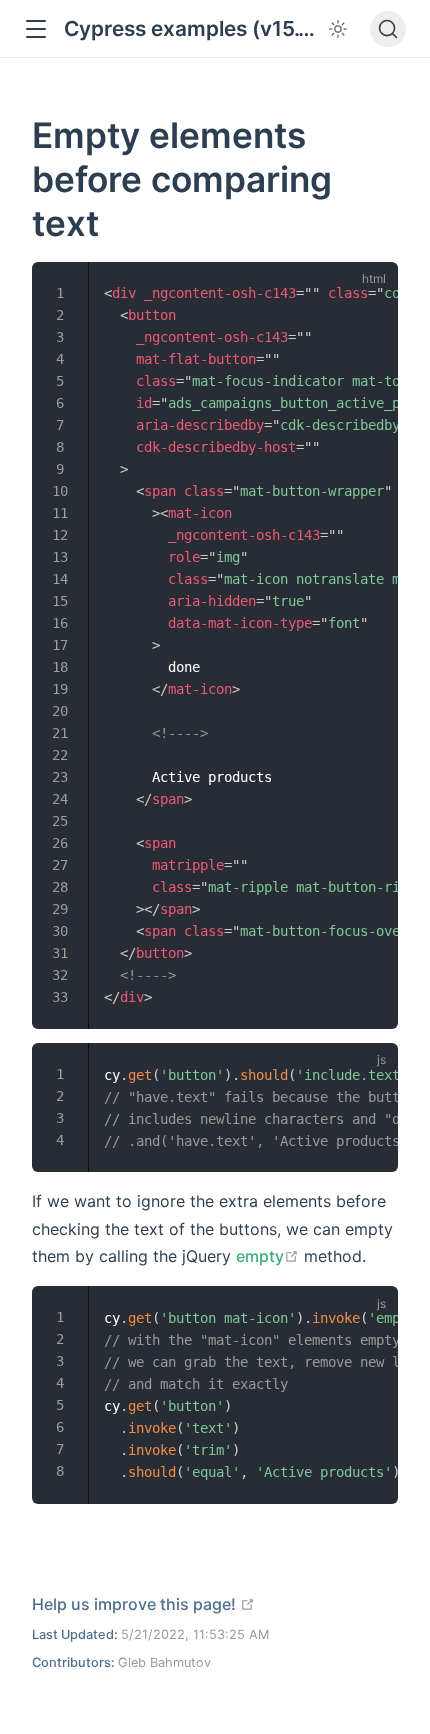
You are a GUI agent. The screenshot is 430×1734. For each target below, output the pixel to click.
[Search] (388, 29)
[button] (35, 29)
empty (267, 1256)
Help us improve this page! (143, 1604)
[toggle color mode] (338, 29)
